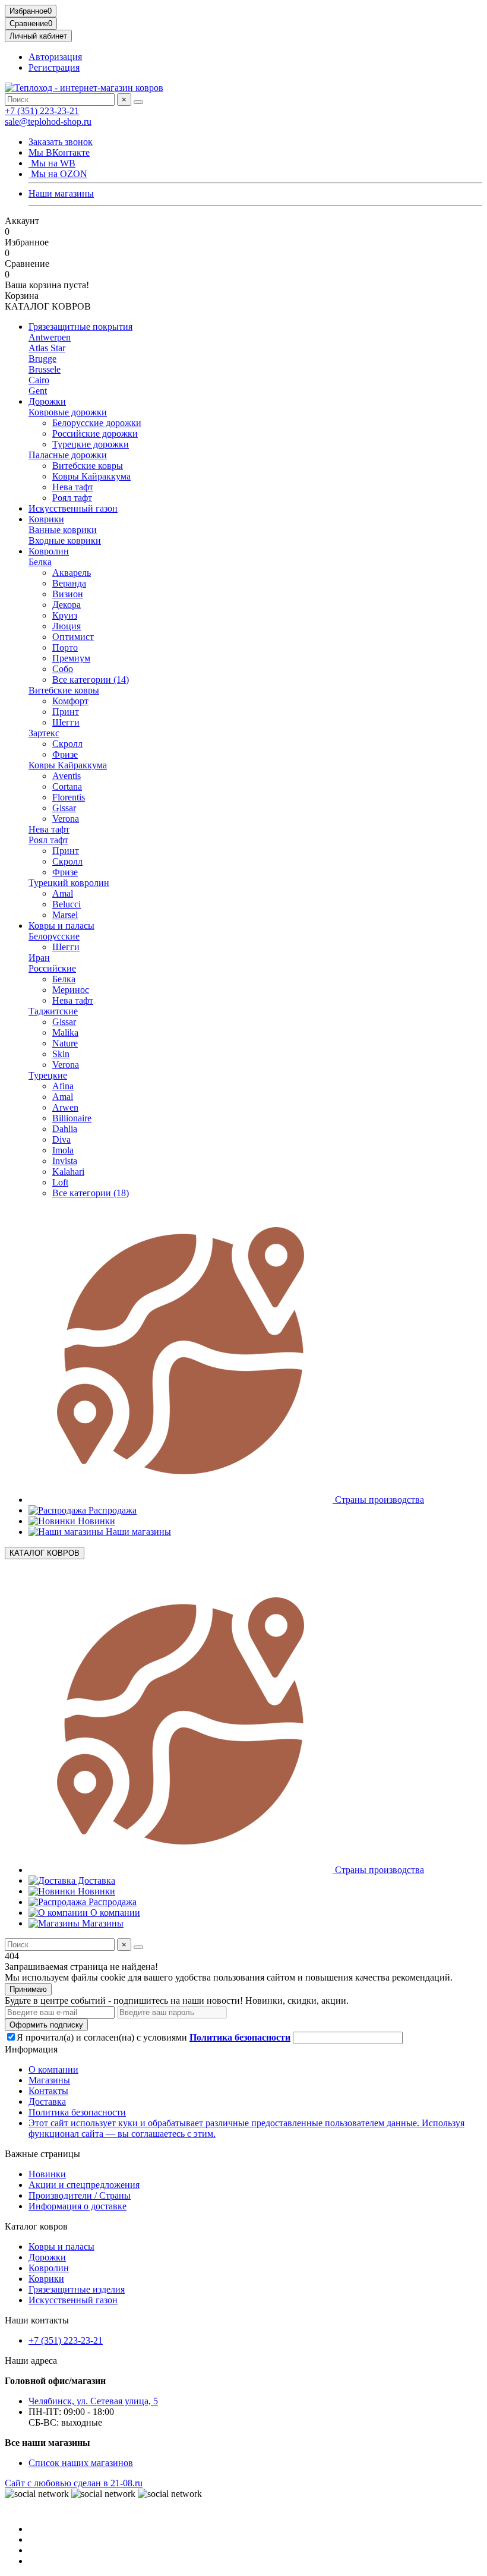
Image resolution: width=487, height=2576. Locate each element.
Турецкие (48, 1075)
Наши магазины (61, 193)
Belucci (67, 904)
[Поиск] (138, 102)
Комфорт (70, 701)
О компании (114, 1913)
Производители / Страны (80, 2195)
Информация (31, 2049)
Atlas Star (47, 348)
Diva (61, 1139)
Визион (68, 594)
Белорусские (54, 936)
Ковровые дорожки (68, 412)
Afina (63, 1086)
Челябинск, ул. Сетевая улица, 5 (93, 2401)
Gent (38, 391)
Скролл (67, 744)
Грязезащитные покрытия (80, 327)
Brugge (42, 359)
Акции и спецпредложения (84, 2185)
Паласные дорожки (68, 455)
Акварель (72, 573)
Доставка (95, 1880)
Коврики (46, 519)
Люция (67, 626)
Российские (52, 968)
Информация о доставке (78, 2206)
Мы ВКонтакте (59, 152)
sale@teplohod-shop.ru (48, 122)
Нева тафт (73, 487)
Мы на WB (52, 163)
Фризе (65, 754)
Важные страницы (42, 2154)
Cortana (67, 786)
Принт (66, 712)
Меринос (71, 990)
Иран (39, 958)
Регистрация (54, 67)
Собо (63, 669)
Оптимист (73, 637)
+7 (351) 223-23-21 (42, 111)
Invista (65, 1161)
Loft (60, 1182)
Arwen (65, 1107)
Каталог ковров (36, 2226)
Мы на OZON (58, 174)
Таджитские (53, 1011)
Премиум (71, 658)
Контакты (48, 2091)
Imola (63, 1150)
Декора (67, 605)
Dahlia (65, 1129)
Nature (65, 1043)
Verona (66, 819)
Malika (65, 1032)
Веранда (69, 583)
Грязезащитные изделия (77, 2289)
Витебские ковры (88, 466)
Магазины (102, 1923)
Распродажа (111, 1510)
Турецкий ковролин (69, 883)
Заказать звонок (61, 142)
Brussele (45, 369)
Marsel (65, 915)
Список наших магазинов (81, 2463)
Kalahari (68, 1172)
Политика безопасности (77, 2112)
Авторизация (55, 57)
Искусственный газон (73, 508)
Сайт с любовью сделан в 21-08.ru (74, 2483)
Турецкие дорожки (91, 444)
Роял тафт (72, 498)
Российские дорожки (95, 433)
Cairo (39, 380)
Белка (40, 562)
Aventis (67, 776)
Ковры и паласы (61, 926)
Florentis (69, 797)
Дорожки (47, 401)
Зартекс (44, 733)
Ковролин (49, 551)
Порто (65, 647)
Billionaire (72, 1118)
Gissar (64, 808)
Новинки (95, 1521)
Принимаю (28, 1989)
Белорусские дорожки (97, 423)
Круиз (65, 615)
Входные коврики (65, 540)
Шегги (66, 722)
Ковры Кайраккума (91, 476)
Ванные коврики (63, 530)
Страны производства (378, 1500)
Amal (63, 893)
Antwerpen (50, 337)
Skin (61, 1054)
